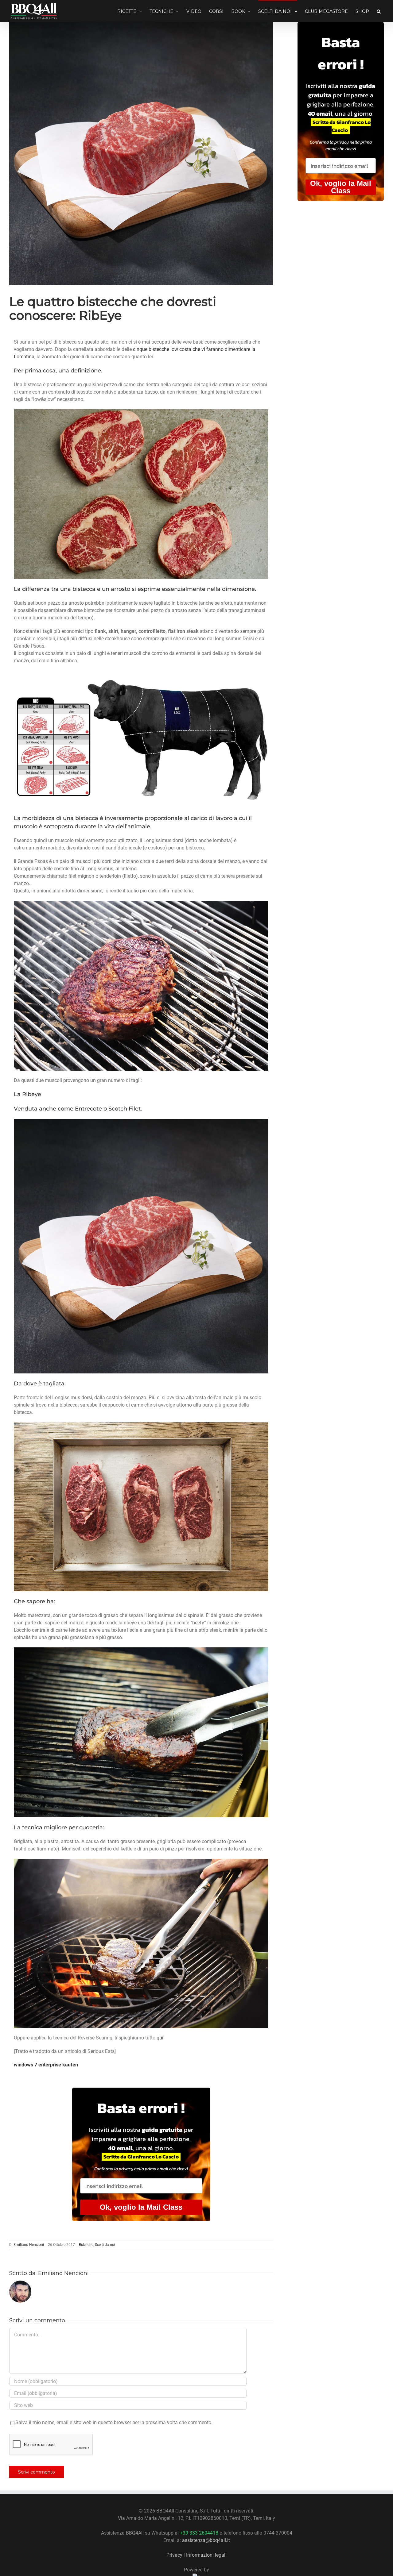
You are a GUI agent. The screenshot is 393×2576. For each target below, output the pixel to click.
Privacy (174, 2555)
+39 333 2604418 (199, 2533)
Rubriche (86, 2245)
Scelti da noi (105, 2245)
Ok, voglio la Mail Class (141, 2207)
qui (160, 2038)
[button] (379, 11)
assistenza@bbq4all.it (206, 2540)
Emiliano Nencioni (29, 2245)
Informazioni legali (206, 2555)
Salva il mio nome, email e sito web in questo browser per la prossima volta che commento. (114, 2422)
